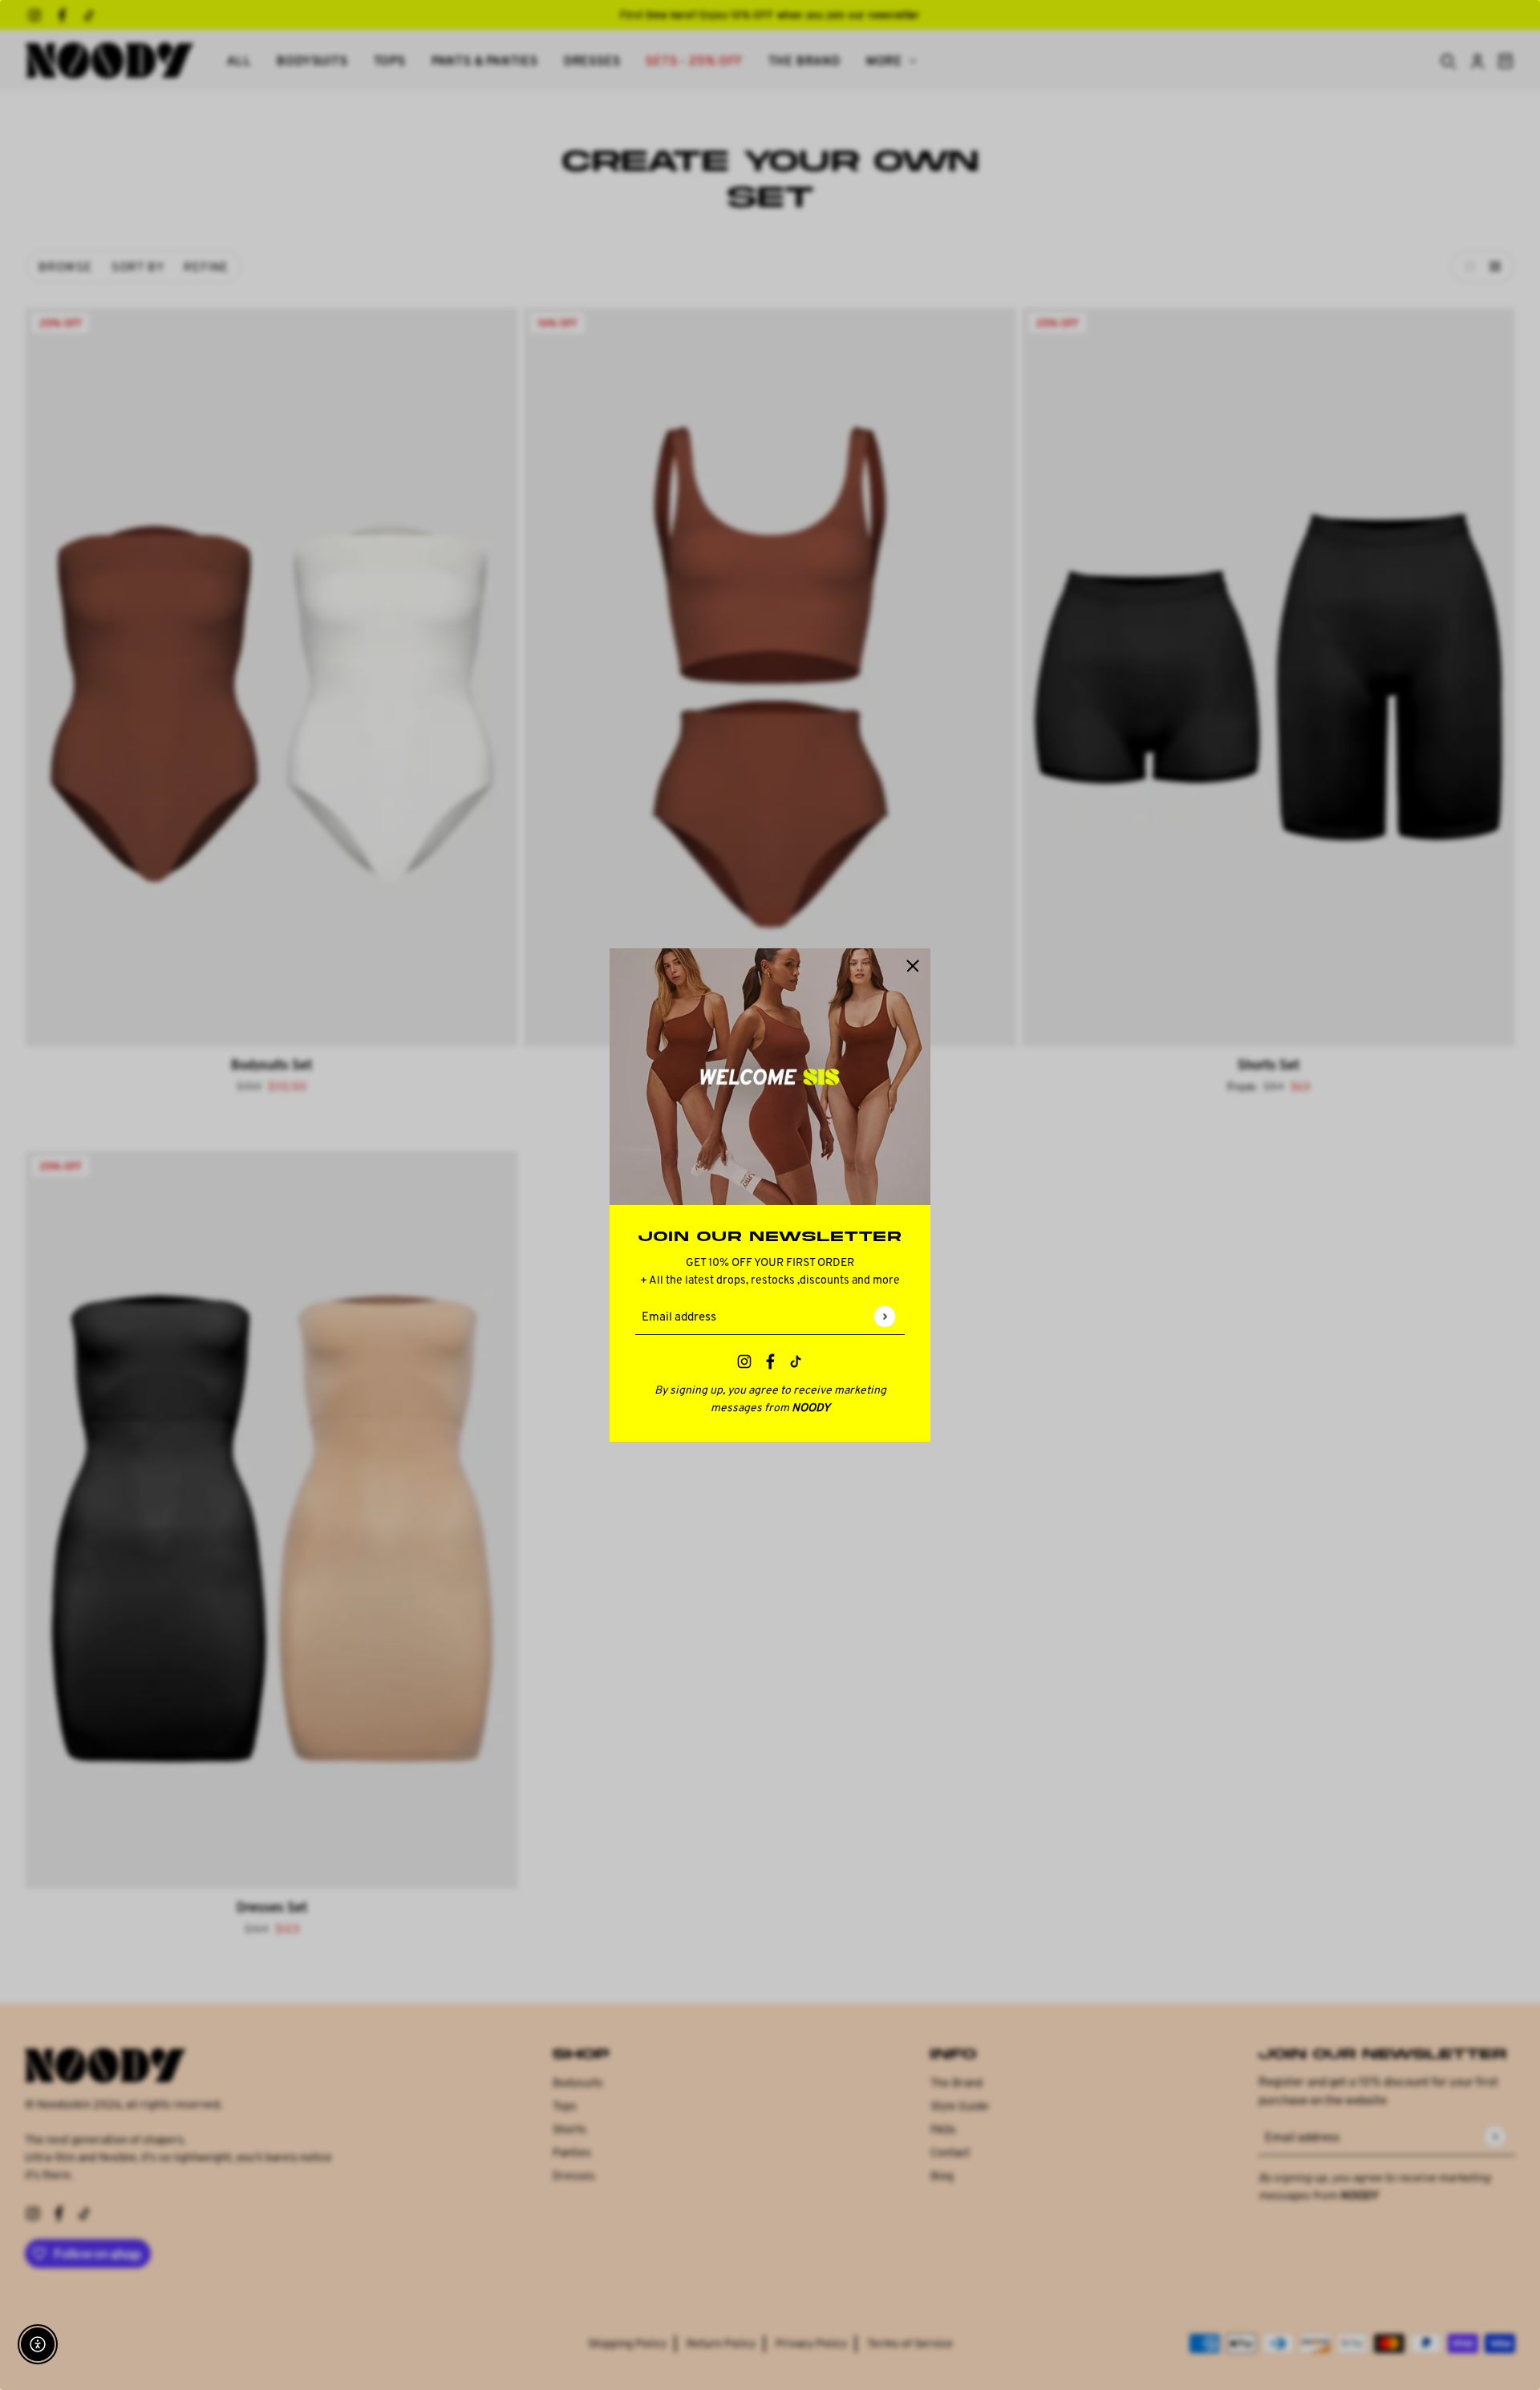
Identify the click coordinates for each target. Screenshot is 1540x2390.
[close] (913, 966)
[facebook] (770, 1364)
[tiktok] (796, 1364)
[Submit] (884, 1316)
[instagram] (744, 1364)
